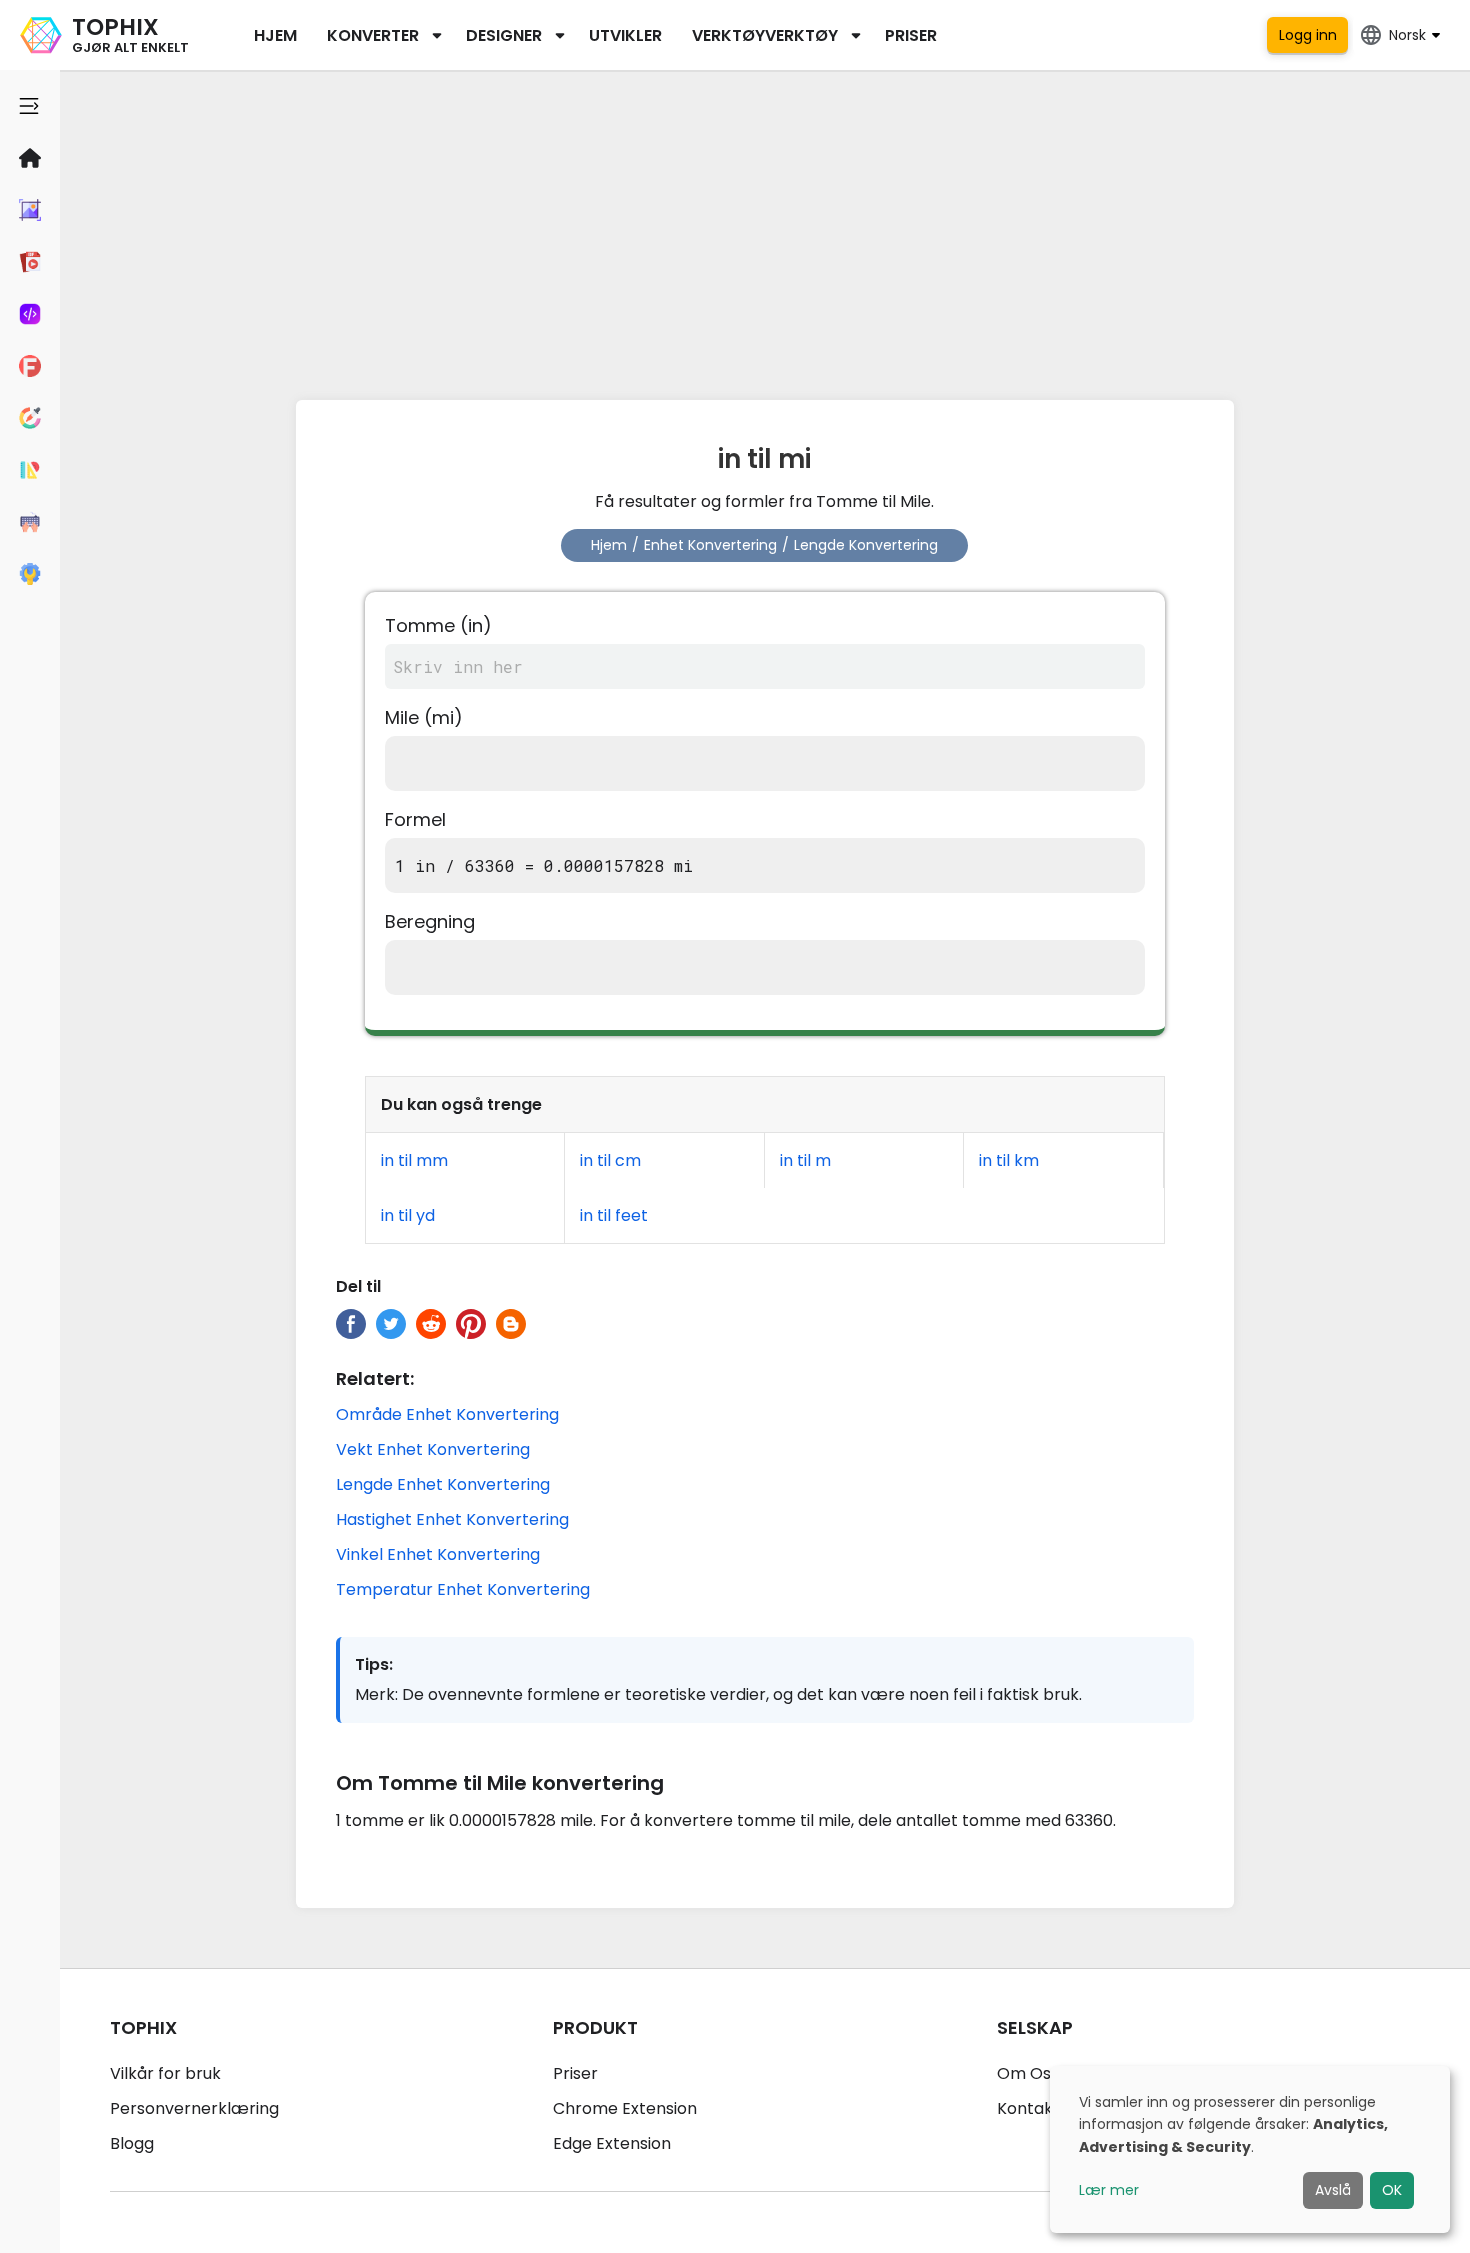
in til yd (408, 1215)
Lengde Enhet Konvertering (443, 1484)
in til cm (610, 1160)
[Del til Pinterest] (471, 1324)
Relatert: (375, 1378)
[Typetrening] (30, 522)
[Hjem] (30, 158)
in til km (1009, 1160)
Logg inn (1308, 35)
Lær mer (1109, 2190)
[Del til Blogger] (511, 1324)
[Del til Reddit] (431, 1324)
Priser (911, 35)
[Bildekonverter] (30, 210)
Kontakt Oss (1045, 2108)
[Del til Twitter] (391, 1324)
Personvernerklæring (194, 2108)
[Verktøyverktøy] (30, 574)
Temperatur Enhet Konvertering (463, 1589)
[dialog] (1250, 2149)
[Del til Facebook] (351, 1324)
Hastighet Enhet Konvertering (452, 1519)
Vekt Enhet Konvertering (433, 1449)
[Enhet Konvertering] (30, 470)
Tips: (374, 1664)
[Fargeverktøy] (30, 418)
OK (1392, 2190)
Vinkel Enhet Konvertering (438, 1554)
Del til (358, 1286)
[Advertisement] (765, 230)
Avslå (1333, 2190)
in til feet (614, 1215)
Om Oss (1028, 2073)
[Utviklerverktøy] (30, 314)
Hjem (275, 35)
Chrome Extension (625, 2108)
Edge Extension (612, 2143)
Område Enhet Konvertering (447, 1414)
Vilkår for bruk (165, 2073)
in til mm (414, 1160)
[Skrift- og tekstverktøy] (30, 366)
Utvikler (625, 35)
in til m (805, 1160)
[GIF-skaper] (30, 262)
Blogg (132, 2143)
